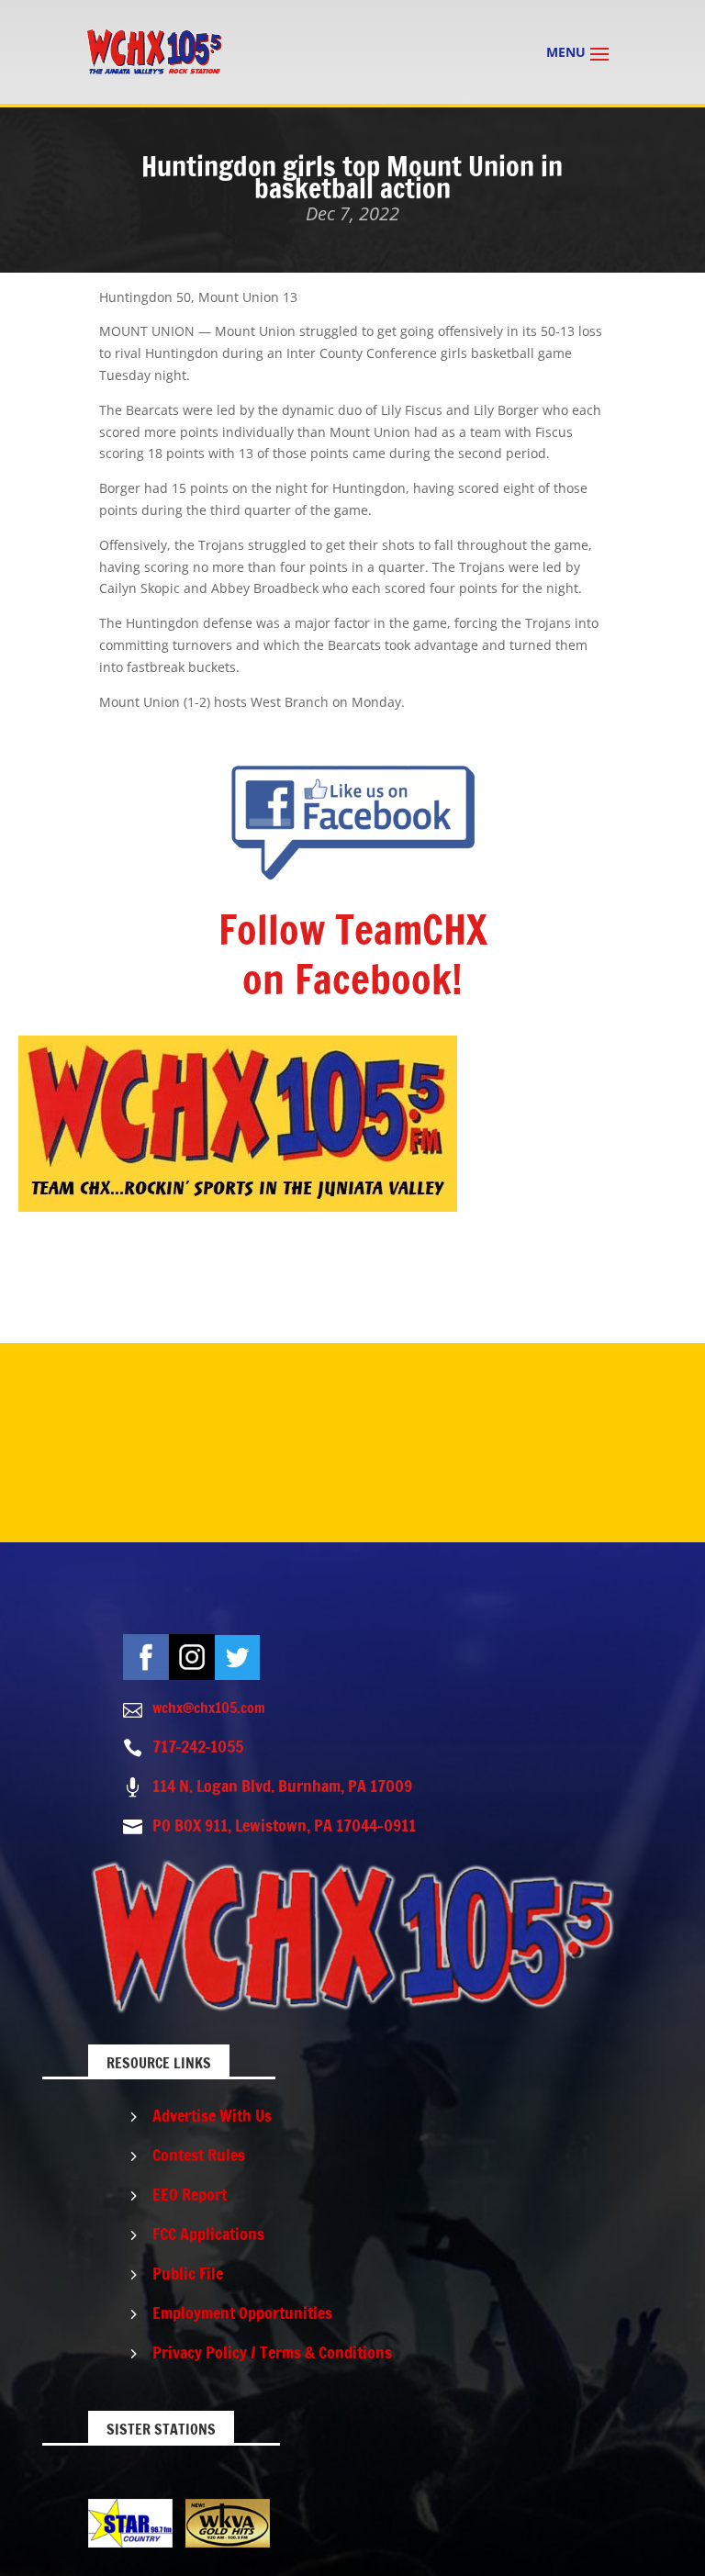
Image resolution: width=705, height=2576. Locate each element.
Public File (188, 2273)
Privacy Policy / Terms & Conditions (272, 2352)
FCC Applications (208, 2234)
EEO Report (190, 2194)
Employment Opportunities (242, 2313)
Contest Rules (199, 2155)
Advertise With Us (212, 2115)
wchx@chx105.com (209, 1708)
